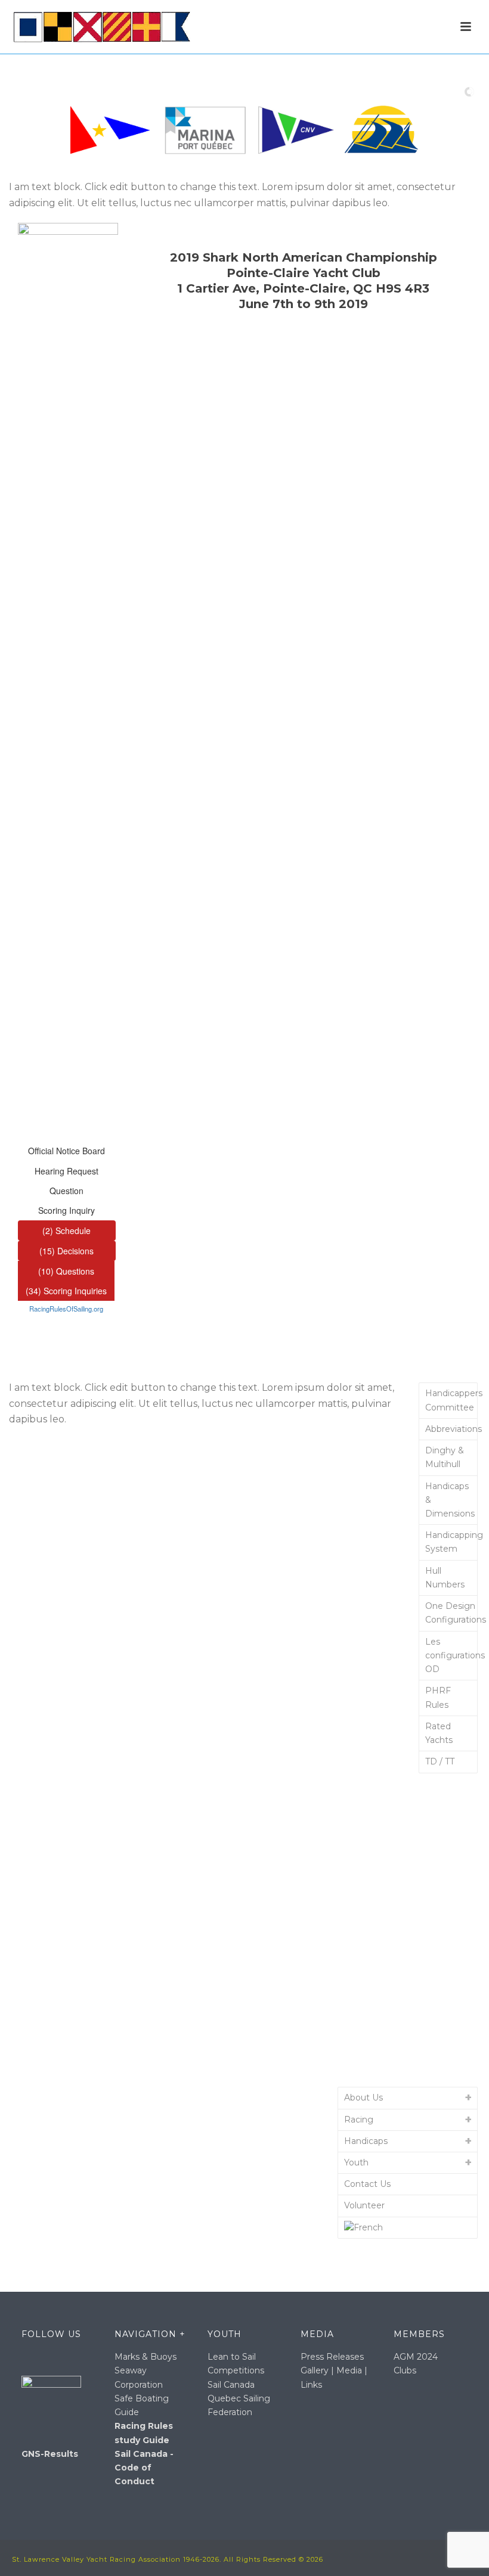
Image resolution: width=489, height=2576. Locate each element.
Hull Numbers (445, 1578)
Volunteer (364, 2205)
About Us (363, 2098)
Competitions (236, 2370)
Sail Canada (231, 2385)
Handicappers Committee (454, 1400)
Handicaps (366, 2141)
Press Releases (332, 2357)
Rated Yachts (439, 1733)
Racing (359, 2120)
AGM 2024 (416, 2357)
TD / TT (440, 1761)
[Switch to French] (363, 2228)
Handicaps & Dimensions (450, 1500)
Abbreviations (454, 1429)
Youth (356, 2162)
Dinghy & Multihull (445, 1457)
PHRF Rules (438, 1697)
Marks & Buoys (146, 2357)
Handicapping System (454, 1542)
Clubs (405, 2370)
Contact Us (367, 2184)
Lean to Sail (232, 2357)
